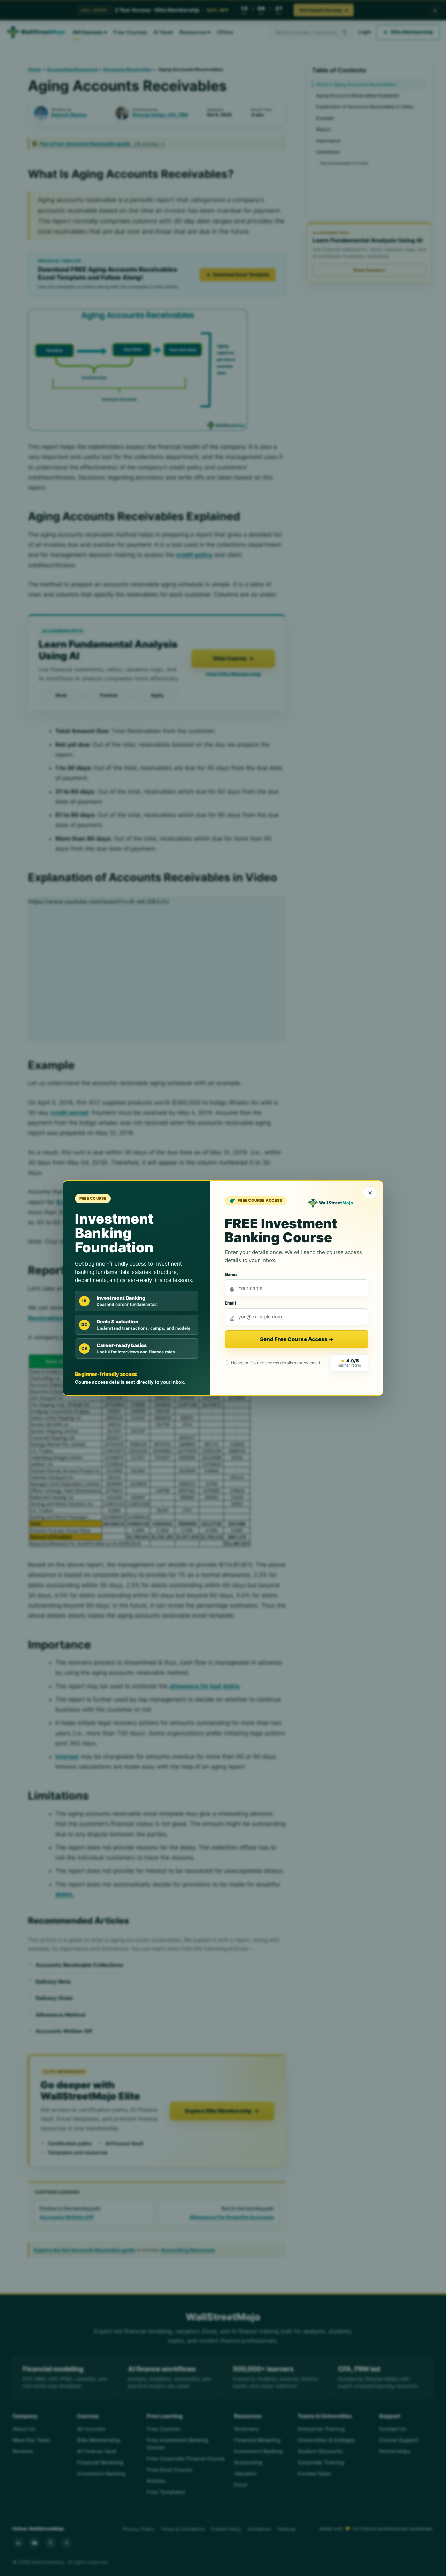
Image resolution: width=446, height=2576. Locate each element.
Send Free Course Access (297, 1339)
